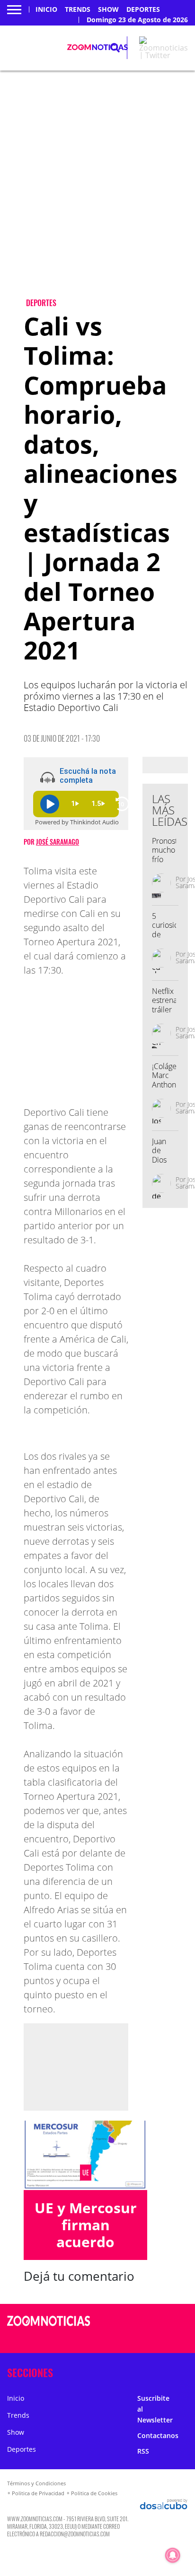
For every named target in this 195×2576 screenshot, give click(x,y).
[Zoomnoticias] (49, 2328)
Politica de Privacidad (38, 2493)
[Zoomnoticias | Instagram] (152, 2339)
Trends (78, 9)
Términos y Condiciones (36, 2483)
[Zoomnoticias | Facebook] (152, 2322)
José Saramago (58, 842)
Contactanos (158, 2435)
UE (86, 2173)
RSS (143, 2451)
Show (108, 9)
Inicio (46, 9)
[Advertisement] (97, 192)
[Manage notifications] (173, 2555)
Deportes (143, 9)
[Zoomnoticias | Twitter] (164, 55)
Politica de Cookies (94, 2493)
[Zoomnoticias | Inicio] (185, 2371)
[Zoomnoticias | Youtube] (171, 2339)
